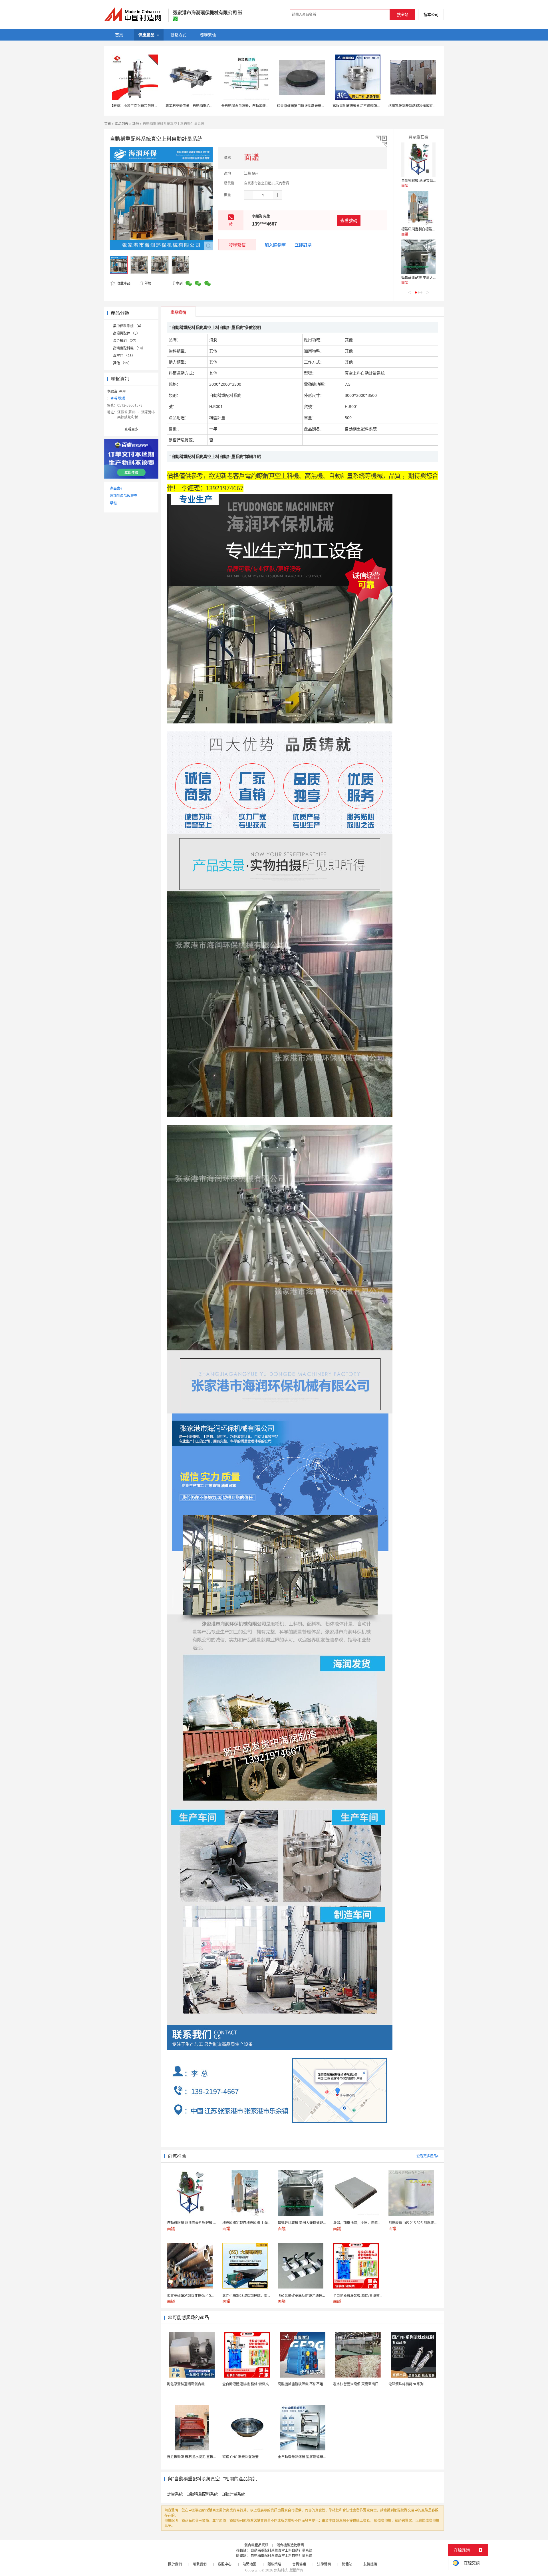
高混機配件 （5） (126, 333)
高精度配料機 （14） (129, 348)
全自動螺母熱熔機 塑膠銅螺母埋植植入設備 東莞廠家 (318, 2457)
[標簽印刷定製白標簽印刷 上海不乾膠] (418, 208)
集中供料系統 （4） (128, 326)
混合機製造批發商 (290, 2545)
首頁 (108, 124)
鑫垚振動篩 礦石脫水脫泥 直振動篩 (194, 2457)
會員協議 (299, 2564)
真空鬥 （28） (124, 356)
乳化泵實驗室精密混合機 (186, 2384)
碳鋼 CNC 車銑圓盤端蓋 (240, 2457)
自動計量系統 (233, 2494)
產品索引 (117, 488)
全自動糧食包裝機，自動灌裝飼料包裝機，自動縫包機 (262, 106)
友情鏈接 (370, 2564)
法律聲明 (324, 2564)
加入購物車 (275, 245)
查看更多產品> (428, 2156)
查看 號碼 (118, 398)
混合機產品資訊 (256, 2545)
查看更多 (131, 429)
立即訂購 (303, 245)
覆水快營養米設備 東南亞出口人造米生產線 (366, 2384)
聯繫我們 (200, 2564)
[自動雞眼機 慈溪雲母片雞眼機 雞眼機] (418, 160)
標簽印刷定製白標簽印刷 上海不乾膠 (429, 229)
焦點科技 (281, 2570)
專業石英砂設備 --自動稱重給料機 (191, 106)
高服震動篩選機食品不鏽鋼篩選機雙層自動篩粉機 (370, 106)
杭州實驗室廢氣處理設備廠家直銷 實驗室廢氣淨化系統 (430, 106)
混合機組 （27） (126, 341)
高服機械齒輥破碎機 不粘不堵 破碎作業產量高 (313, 2384)
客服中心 (225, 2564)
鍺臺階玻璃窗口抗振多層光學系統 (303, 106)
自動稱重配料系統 (202, 2494)
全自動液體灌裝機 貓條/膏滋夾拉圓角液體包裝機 (259, 2384)
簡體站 (347, 2564)
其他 (136, 124)
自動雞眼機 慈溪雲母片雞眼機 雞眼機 (430, 181)
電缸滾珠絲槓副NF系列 (406, 2384)
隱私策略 (274, 2564)
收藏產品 (123, 283)
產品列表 (122, 124)
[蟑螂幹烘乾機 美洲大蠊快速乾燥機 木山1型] (418, 257)
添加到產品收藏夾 (124, 496)
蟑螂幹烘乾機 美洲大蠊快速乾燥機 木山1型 (434, 278)
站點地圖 (249, 2564)
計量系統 (175, 2494)
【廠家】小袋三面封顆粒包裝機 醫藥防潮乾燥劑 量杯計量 (154, 106)
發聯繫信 (237, 245)
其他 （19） (122, 363)
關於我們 (175, 2564)
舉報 (148, 283)
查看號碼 (349, 220)
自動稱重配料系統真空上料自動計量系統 (281, 2550)
